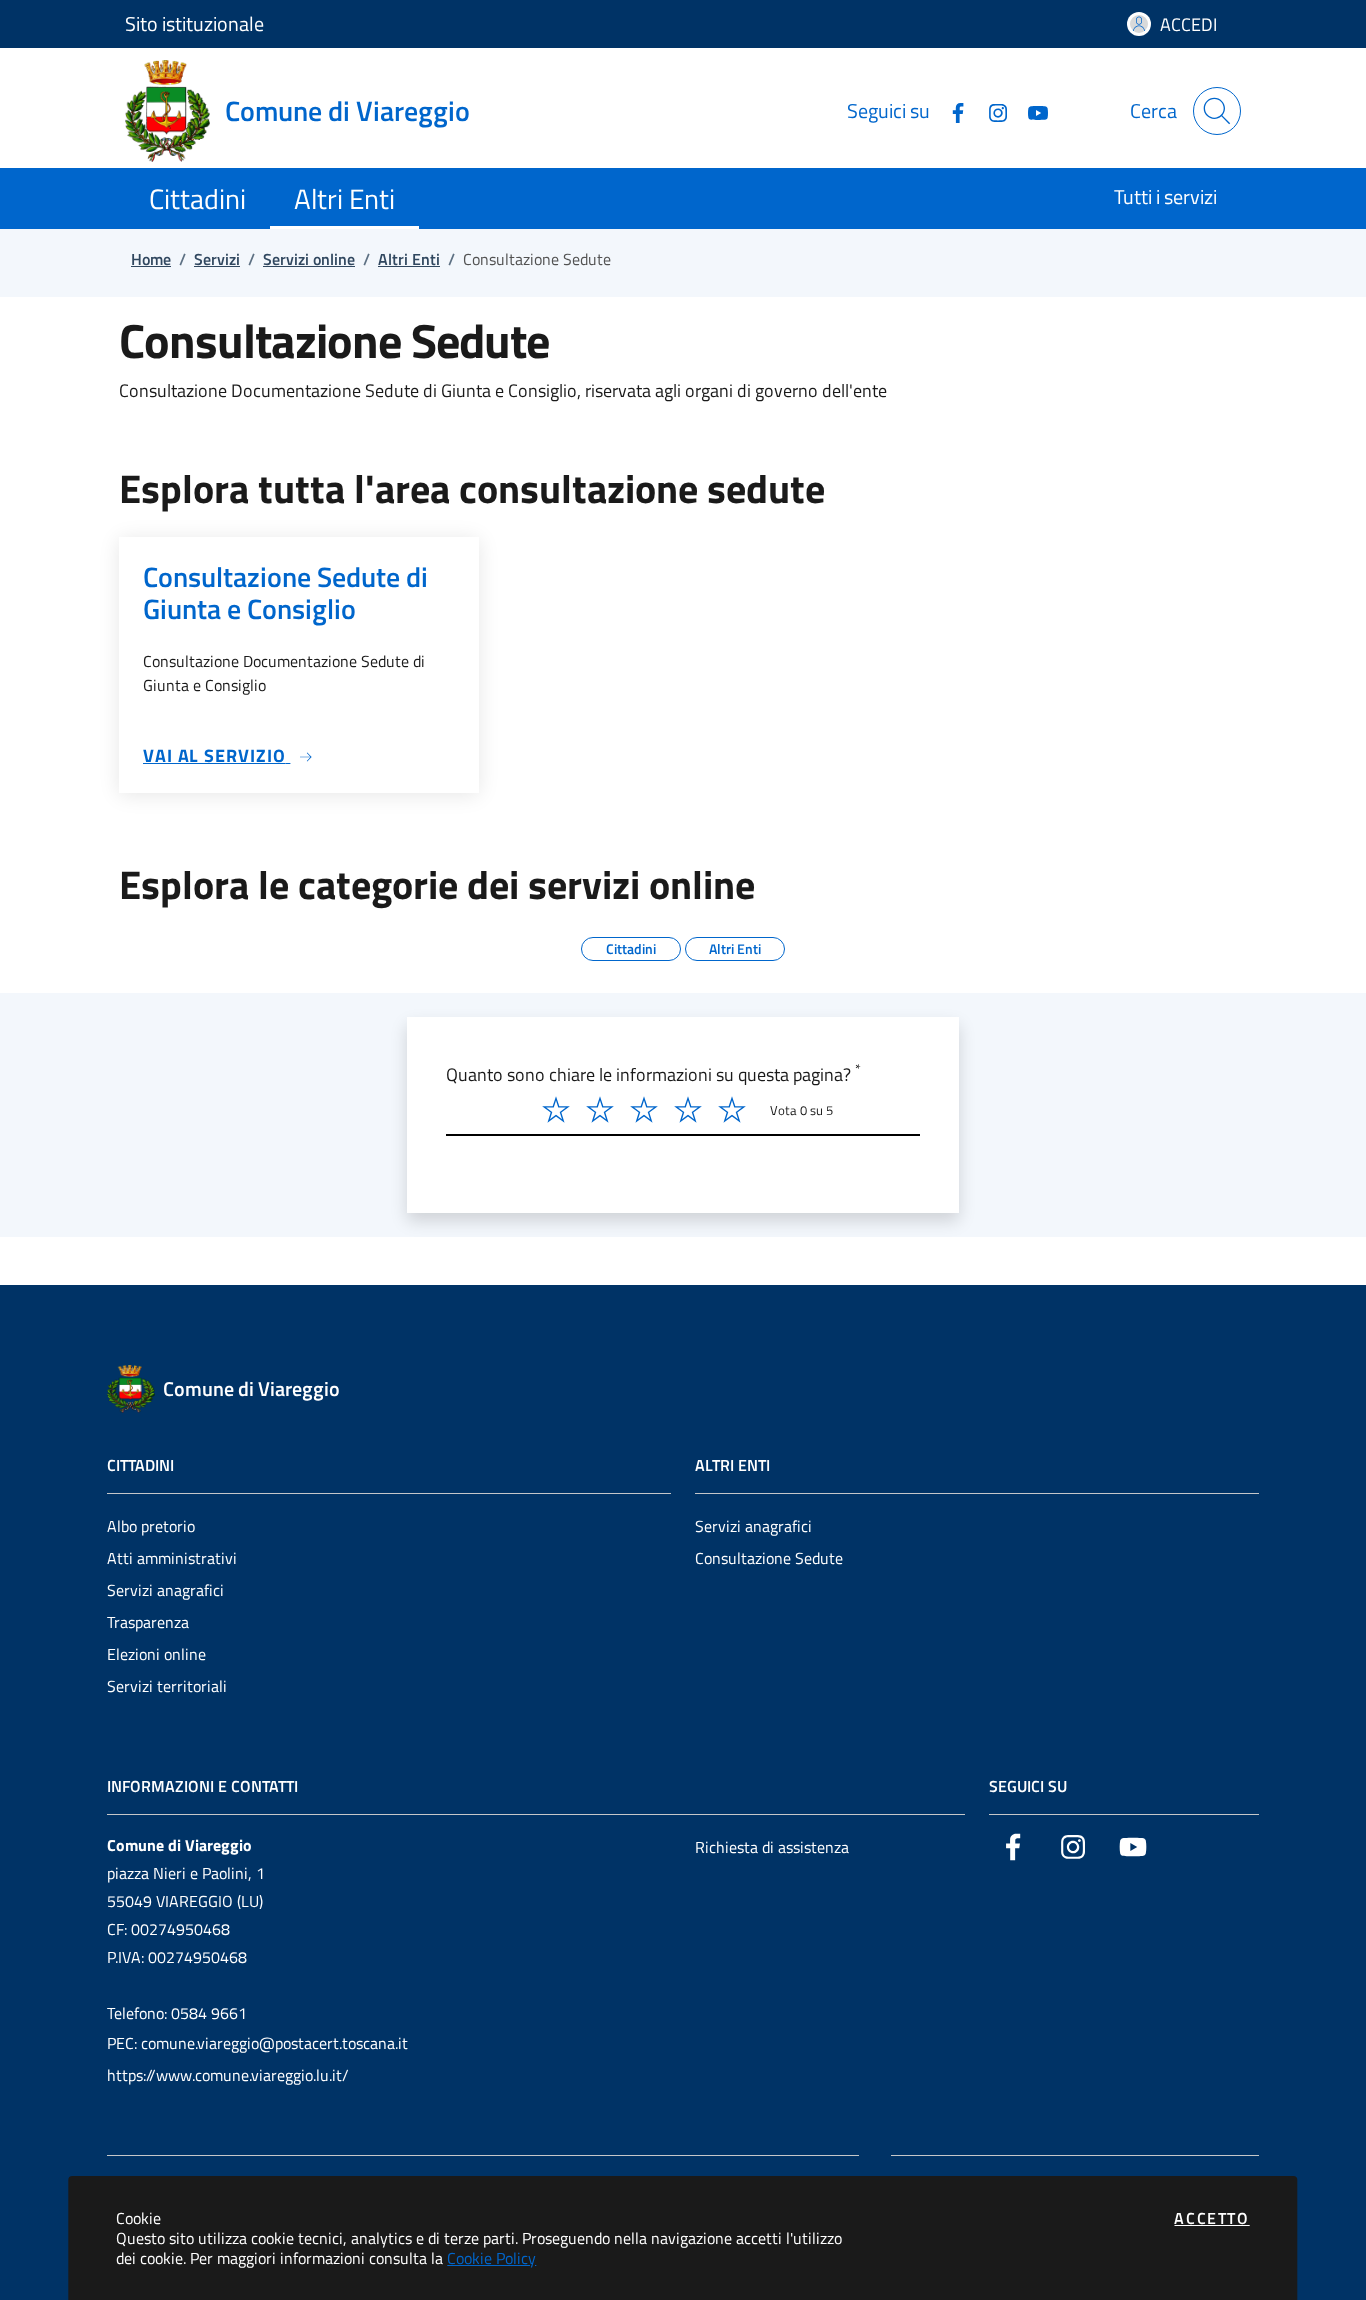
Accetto (1211, 2218)
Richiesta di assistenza (772, 1847)
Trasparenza (148, 1622)
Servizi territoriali (167, 1686)
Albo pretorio (151, 1526)
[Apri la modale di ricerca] (1217, 111)
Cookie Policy (491, 2258)
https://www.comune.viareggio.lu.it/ (228, 2075)
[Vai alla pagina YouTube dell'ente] (1030, 110)
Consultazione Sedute (769, 1558)
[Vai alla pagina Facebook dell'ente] (950, 110)
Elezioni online (156, 1654)
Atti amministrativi (172, 1558)
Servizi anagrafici (165, 1590)
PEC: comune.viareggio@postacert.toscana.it (257, 2043)
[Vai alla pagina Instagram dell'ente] (990, 110)
